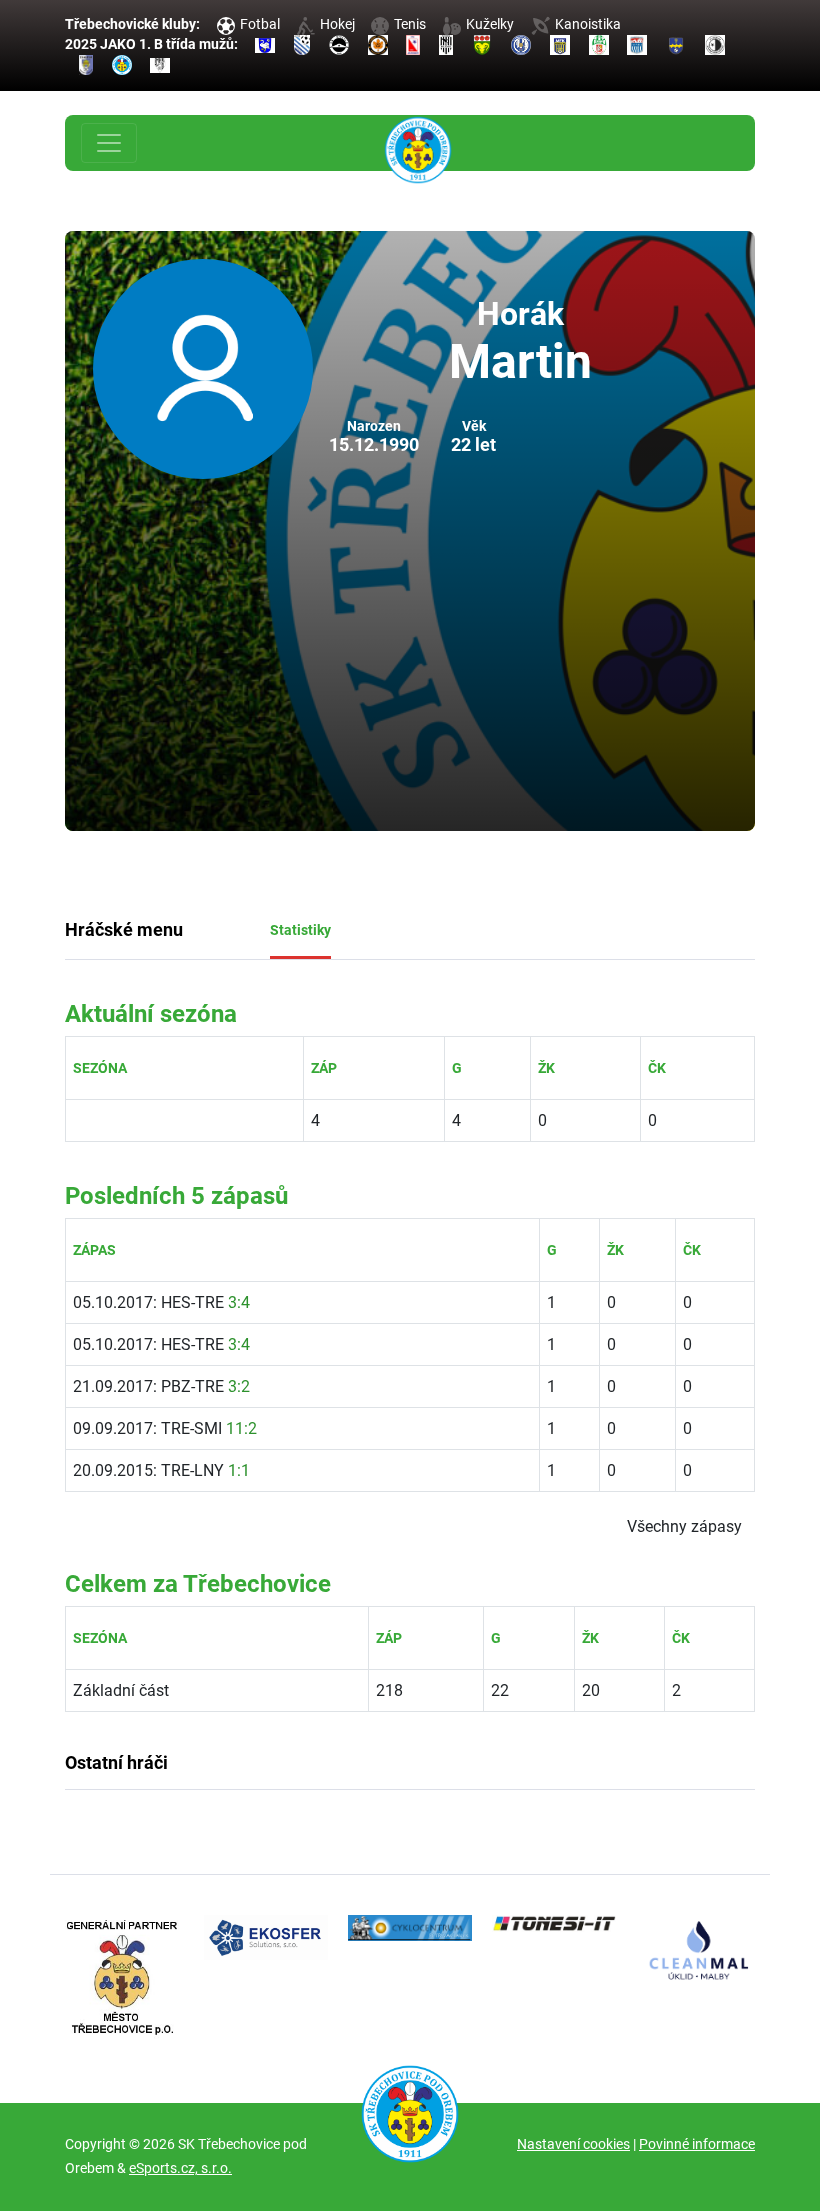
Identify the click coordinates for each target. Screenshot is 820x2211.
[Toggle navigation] (109, 143)
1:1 (239, 1470)
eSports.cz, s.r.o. (180, 2168)
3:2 (239, 1386)
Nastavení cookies (573, 2144)
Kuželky (490, 24)
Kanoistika (588, 24)
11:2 (241, 1428)
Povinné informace (697, 2144)
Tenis (410, 24)
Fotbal (260, 24)
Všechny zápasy (684, 1526)
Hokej (337, 24)
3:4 (239, 1302)
